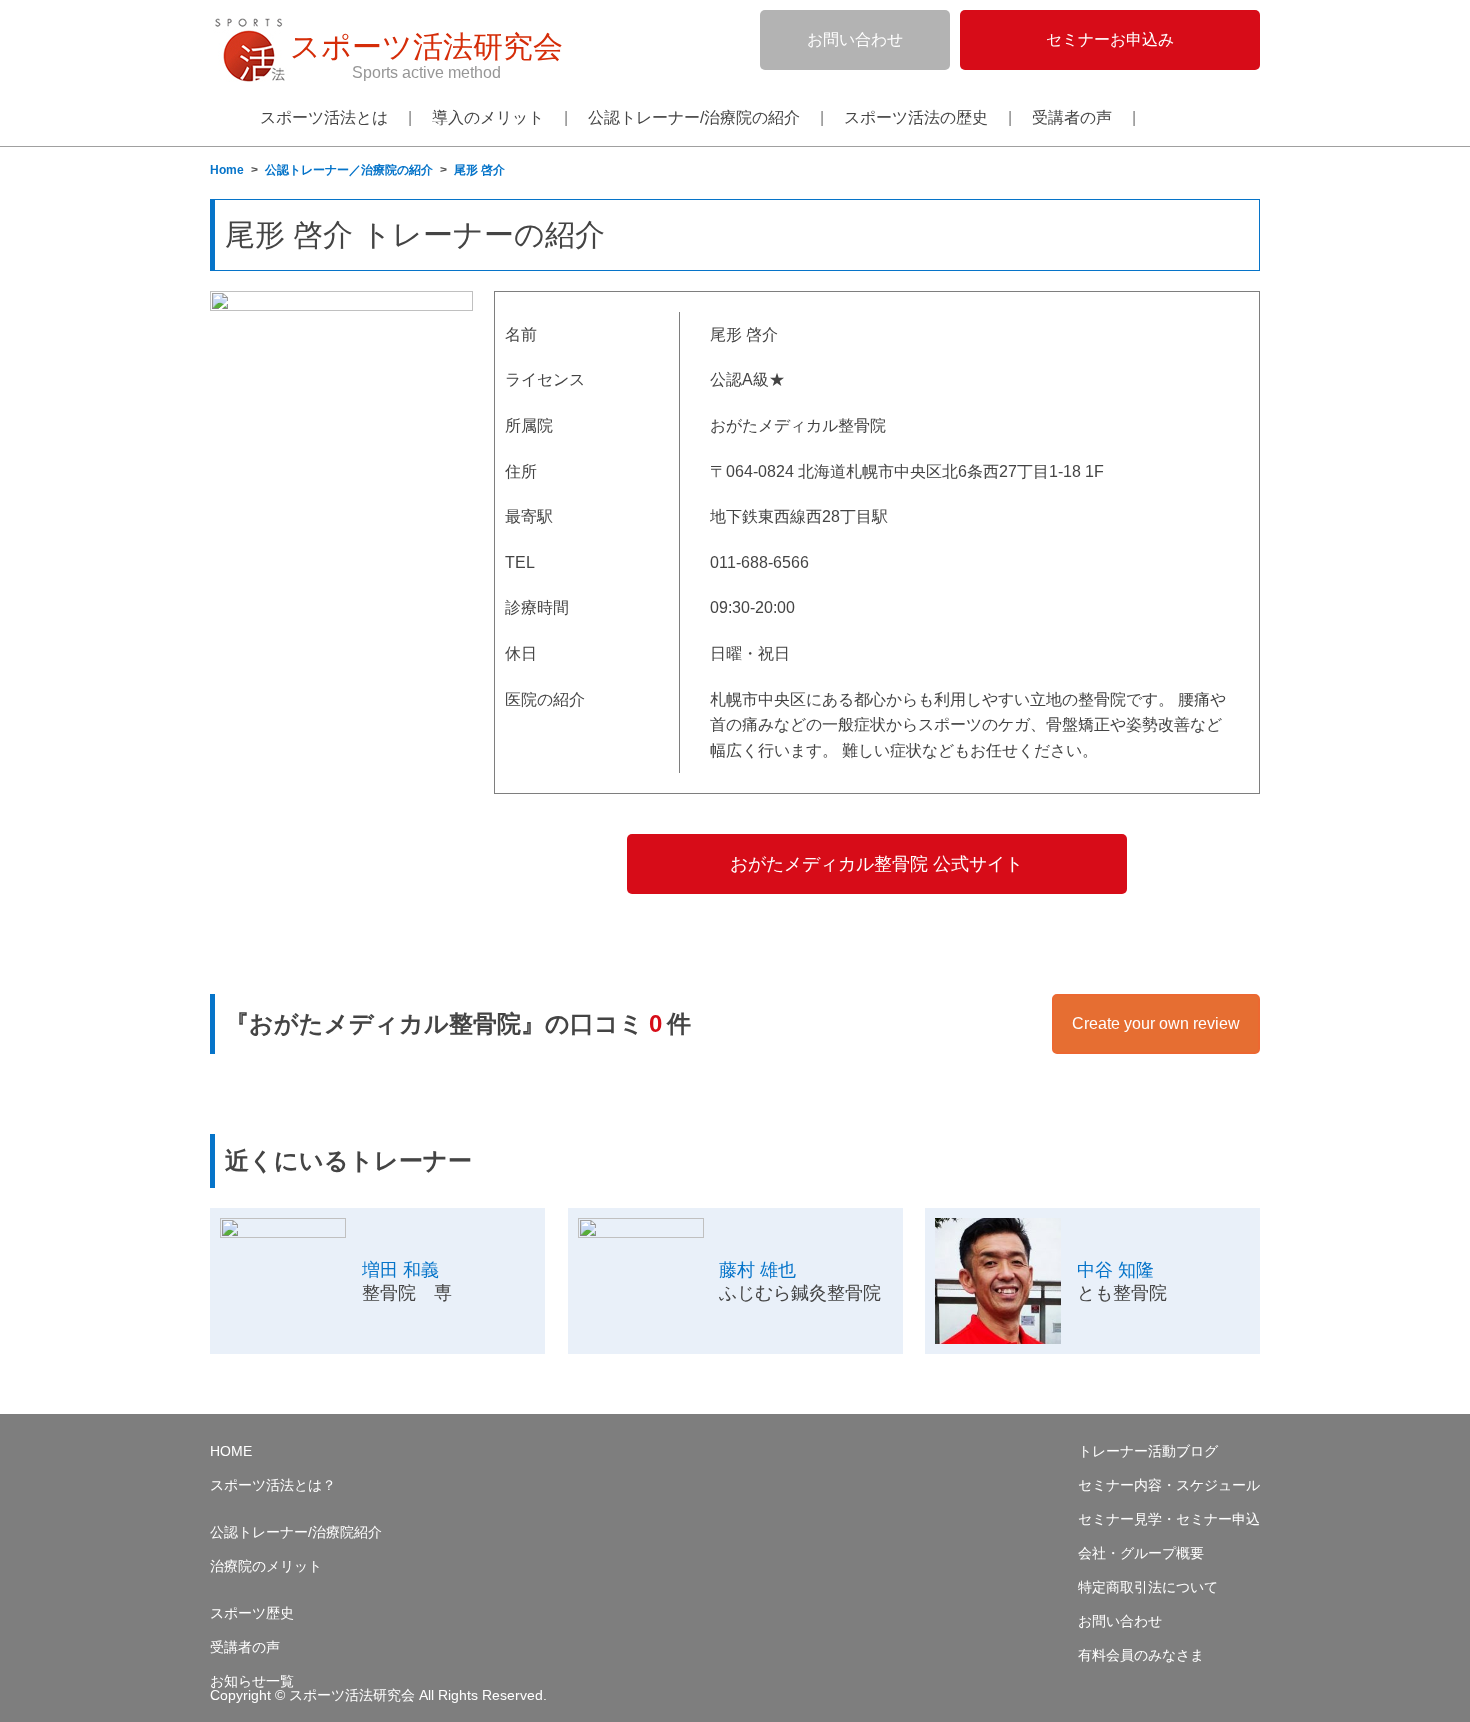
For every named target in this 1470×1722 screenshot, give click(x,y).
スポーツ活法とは (324, 117)
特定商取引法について (1148, 1587)
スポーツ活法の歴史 (916, 117)
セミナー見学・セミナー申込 (1169, 1519)
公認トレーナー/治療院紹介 (296, 1532)
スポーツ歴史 (252, 1613)
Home (227, 170)
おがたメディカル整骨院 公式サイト (876, 864)
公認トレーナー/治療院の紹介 (694, 117)
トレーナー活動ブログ (1148, 1451)
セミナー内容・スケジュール (1169, 1485)
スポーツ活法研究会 (426, 55)
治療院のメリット (266, 1566)
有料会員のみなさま (1141, 1655)
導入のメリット (488, 117)
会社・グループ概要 (1141, 1553)
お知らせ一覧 (252, 1681)
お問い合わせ (855, 39)
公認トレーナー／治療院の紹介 (349, 170)
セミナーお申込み (1110, 39)
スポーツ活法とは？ (273, 1485)
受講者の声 (1072, 117)
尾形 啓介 (479, 170)
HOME (231, 1451)
